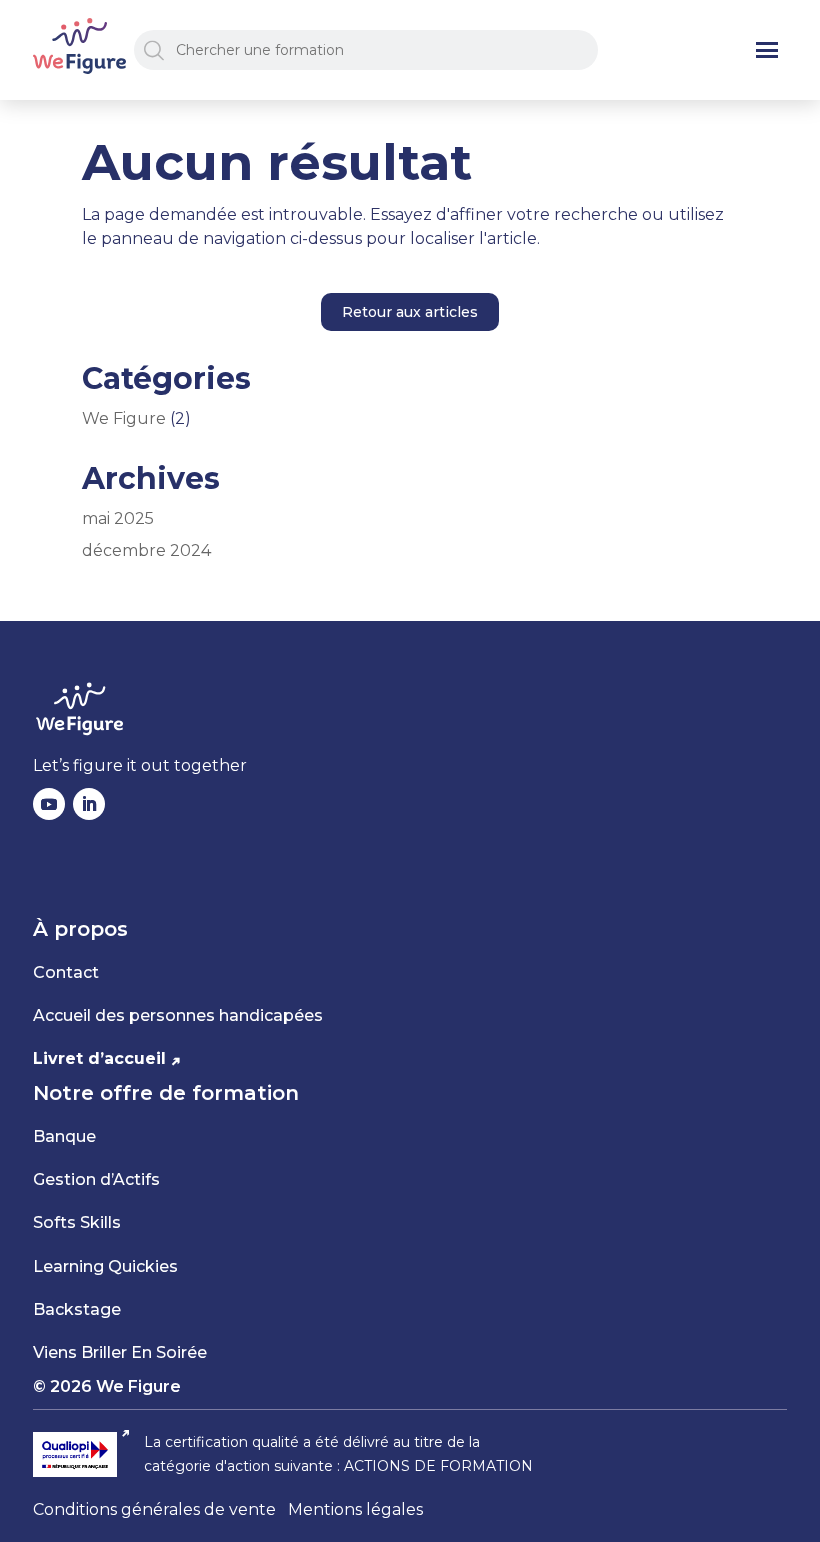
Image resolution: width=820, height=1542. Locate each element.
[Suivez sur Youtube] (49, 804)
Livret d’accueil (99, 1058)
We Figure (124, 418)
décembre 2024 (146, 550)
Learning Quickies (105, 1266)
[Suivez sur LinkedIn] (89, 804)
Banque (64, 1136)
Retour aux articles (410, 312)
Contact (66, 972)
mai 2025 (118, 518)
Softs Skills (77, 1222)
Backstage (77, 1309)
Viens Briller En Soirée (120, 1352)
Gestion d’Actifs (96, 1179)
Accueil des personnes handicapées (178, 1015)
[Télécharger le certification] (82, 1454)
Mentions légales (355, 1509)
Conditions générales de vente (154, 1509)
